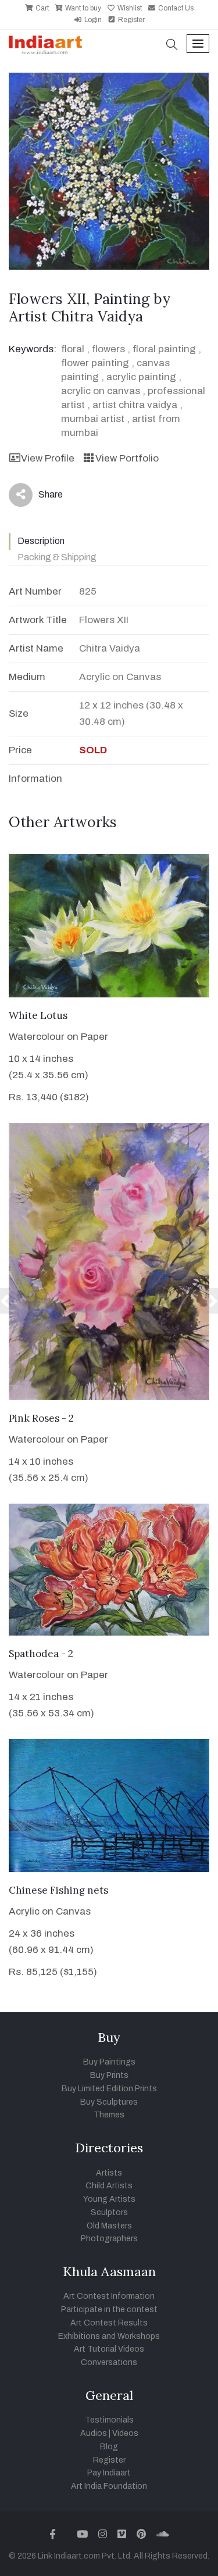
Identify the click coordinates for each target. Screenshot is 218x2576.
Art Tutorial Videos (109, 2349)
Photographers (109, 2239)
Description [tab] (41, 541)
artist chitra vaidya (135, 405)
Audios (94, 2433)
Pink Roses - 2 (41, 1418)
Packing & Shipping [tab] (57, 557)
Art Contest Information (109, 2296)
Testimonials (109, 2420)
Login (92, 20)
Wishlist (129, 8)
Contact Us (175, 8)
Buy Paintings (109, 2062)
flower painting (95, 363)
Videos (125, 2433)
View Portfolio (127, 458)
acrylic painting (141, 377)
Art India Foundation (109, 2486)
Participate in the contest (109, 2310)
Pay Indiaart (109, 2473)
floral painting (164, 349)
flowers (108, 349)
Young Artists (109, 2199)
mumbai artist (93, 419)
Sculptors (109, 2212)
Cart (41, 8)
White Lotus (38, 1015)
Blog (109, 2447)
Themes (109, 2115)
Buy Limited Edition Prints (109, 2089)
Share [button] (42, 497)
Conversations (109, 2362)
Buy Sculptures (109, 2102)
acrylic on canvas (101, 391)
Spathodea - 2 (41, 1654)
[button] (172, 46)
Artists (109, 2173)
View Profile (48, 458)
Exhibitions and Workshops (109, 2336)
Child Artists (109, 2186)
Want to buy (82, 8)
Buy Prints (109, 2075)
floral (73, 349)
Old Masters (109, 2226)
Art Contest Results (109, 2323)
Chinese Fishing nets (58, 1890)
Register (131, 20)
